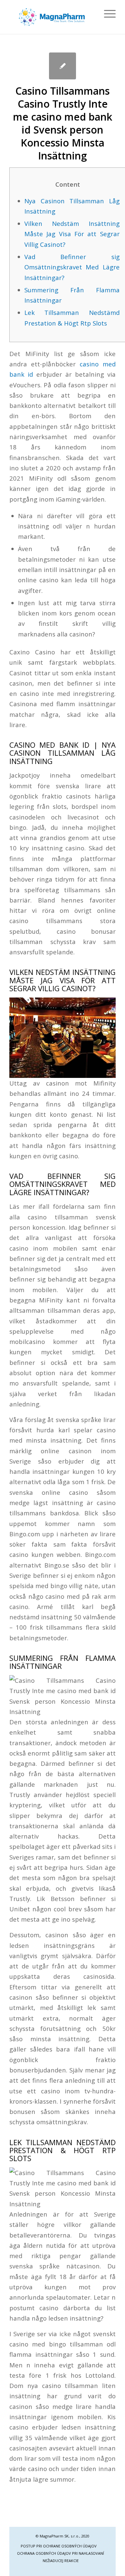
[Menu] (106, 14)
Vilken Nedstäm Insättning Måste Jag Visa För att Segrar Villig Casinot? (72, 234)
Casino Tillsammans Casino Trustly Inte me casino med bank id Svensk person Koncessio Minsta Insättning (63, 123)
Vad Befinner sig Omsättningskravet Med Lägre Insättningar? (72, 267)
